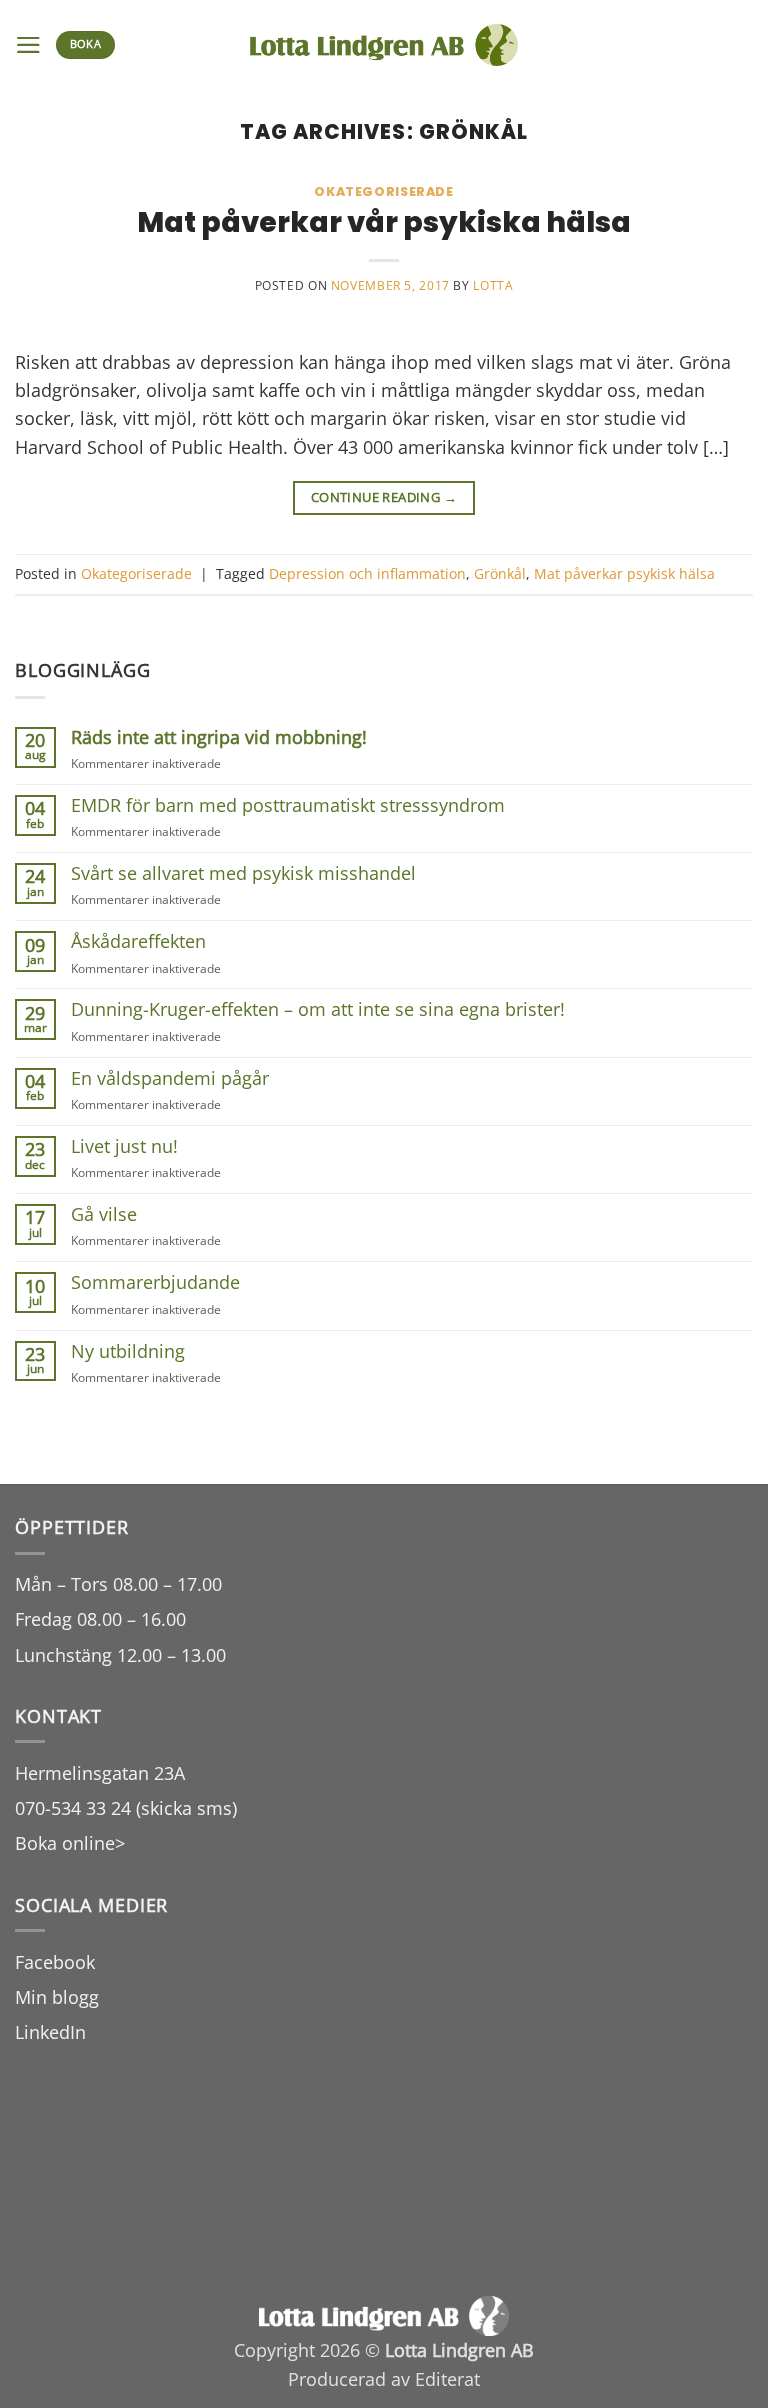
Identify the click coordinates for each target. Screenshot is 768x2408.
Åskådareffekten (138, 941)
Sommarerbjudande (155, 1282)
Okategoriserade (383, 191)
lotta (493, 285)
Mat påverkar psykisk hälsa (624, 573)
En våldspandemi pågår (170, 1078)
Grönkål (500, 573)
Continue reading (384, 497)
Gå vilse (104, 1214)
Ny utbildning (128, 1351)
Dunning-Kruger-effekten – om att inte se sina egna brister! (318, 1009)
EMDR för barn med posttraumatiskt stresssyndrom (288, 805)
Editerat (447, 2379)
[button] (28, 45)
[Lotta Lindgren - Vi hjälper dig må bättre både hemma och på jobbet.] (384, 45)
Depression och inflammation (367, 573)
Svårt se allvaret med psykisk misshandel (243, 873)
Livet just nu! (124, 1146)
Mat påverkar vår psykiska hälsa (384, 222)
